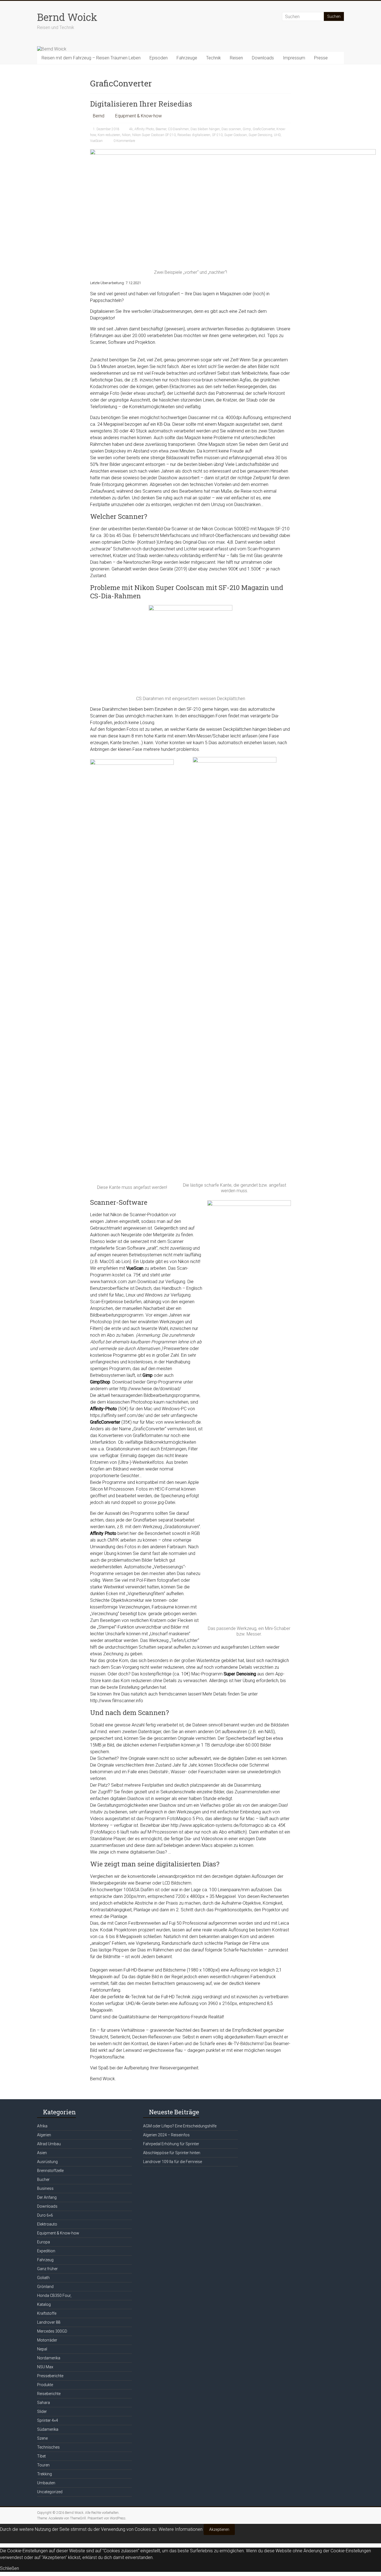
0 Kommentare (124, 141)
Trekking (44, 2474)
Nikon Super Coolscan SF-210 (154, 135)
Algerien (44, 2135)
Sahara (44, 2403)
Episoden (159, 58)
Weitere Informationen (181, 2529)
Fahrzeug (45, 2260)
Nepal (42, 2349)
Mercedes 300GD (52, 2331)
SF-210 (217, 135)
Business (45, 2188)
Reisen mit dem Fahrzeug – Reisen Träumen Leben (91, 58)
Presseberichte (50, 2376)
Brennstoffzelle (50, 2171)
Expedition (46, 2251)
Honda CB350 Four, (54, 2296)
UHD (277, 135)
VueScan (96, 141)
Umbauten (46, 2483)
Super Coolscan (236, 135)
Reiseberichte (49, 2394)
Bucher (43, 2180)
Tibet (41, 2456)
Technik (214, 58)
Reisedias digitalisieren (194, 135)
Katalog (44, 2304)
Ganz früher (47, 2269)
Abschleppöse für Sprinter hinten (172, 2153)
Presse (321, 58)
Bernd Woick (67, 17)
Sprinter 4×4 (48, 2420)
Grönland (45, 2287)
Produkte (45, 2385)
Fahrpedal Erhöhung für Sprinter (171, 2144)
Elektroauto (47, 2224)
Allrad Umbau (49, 2144)
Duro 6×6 (45, 2215)
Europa (44, 2242)
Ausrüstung (47, 2162)
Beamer (161, 129)
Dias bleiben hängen (205, 129)
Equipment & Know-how (138, 116)
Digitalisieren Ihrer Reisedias (141, 104)
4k (131, 129)
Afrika (42, 2126)
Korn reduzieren (109, 135)
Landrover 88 (49, 2322)
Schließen (9, 2568)
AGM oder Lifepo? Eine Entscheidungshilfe (180, 2126)
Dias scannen (231, 129)
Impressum (294, 58)
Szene (42, 2438)
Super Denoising (260, 135)
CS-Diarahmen (178, 129)
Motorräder (47, 2340)
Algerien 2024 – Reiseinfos (166, 2135)
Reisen (236, 58)
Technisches (48, 2447)
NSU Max (45, 2367)
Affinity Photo (144, 129)
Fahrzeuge (187, 58)
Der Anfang (47, 2197)
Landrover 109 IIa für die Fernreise (173, 2162)
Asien (42, 2153)
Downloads (263, 58)
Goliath (43, 2278)
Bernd (99, 116)
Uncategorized (50, 2492)
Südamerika (48, 2429)
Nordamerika (49, 2358)
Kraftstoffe (47, 2313)
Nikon (126, 135)
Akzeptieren (219, 2529)
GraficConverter (264, 129)
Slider (42, 2411)
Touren (43, 2465)
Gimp (247, 129)
